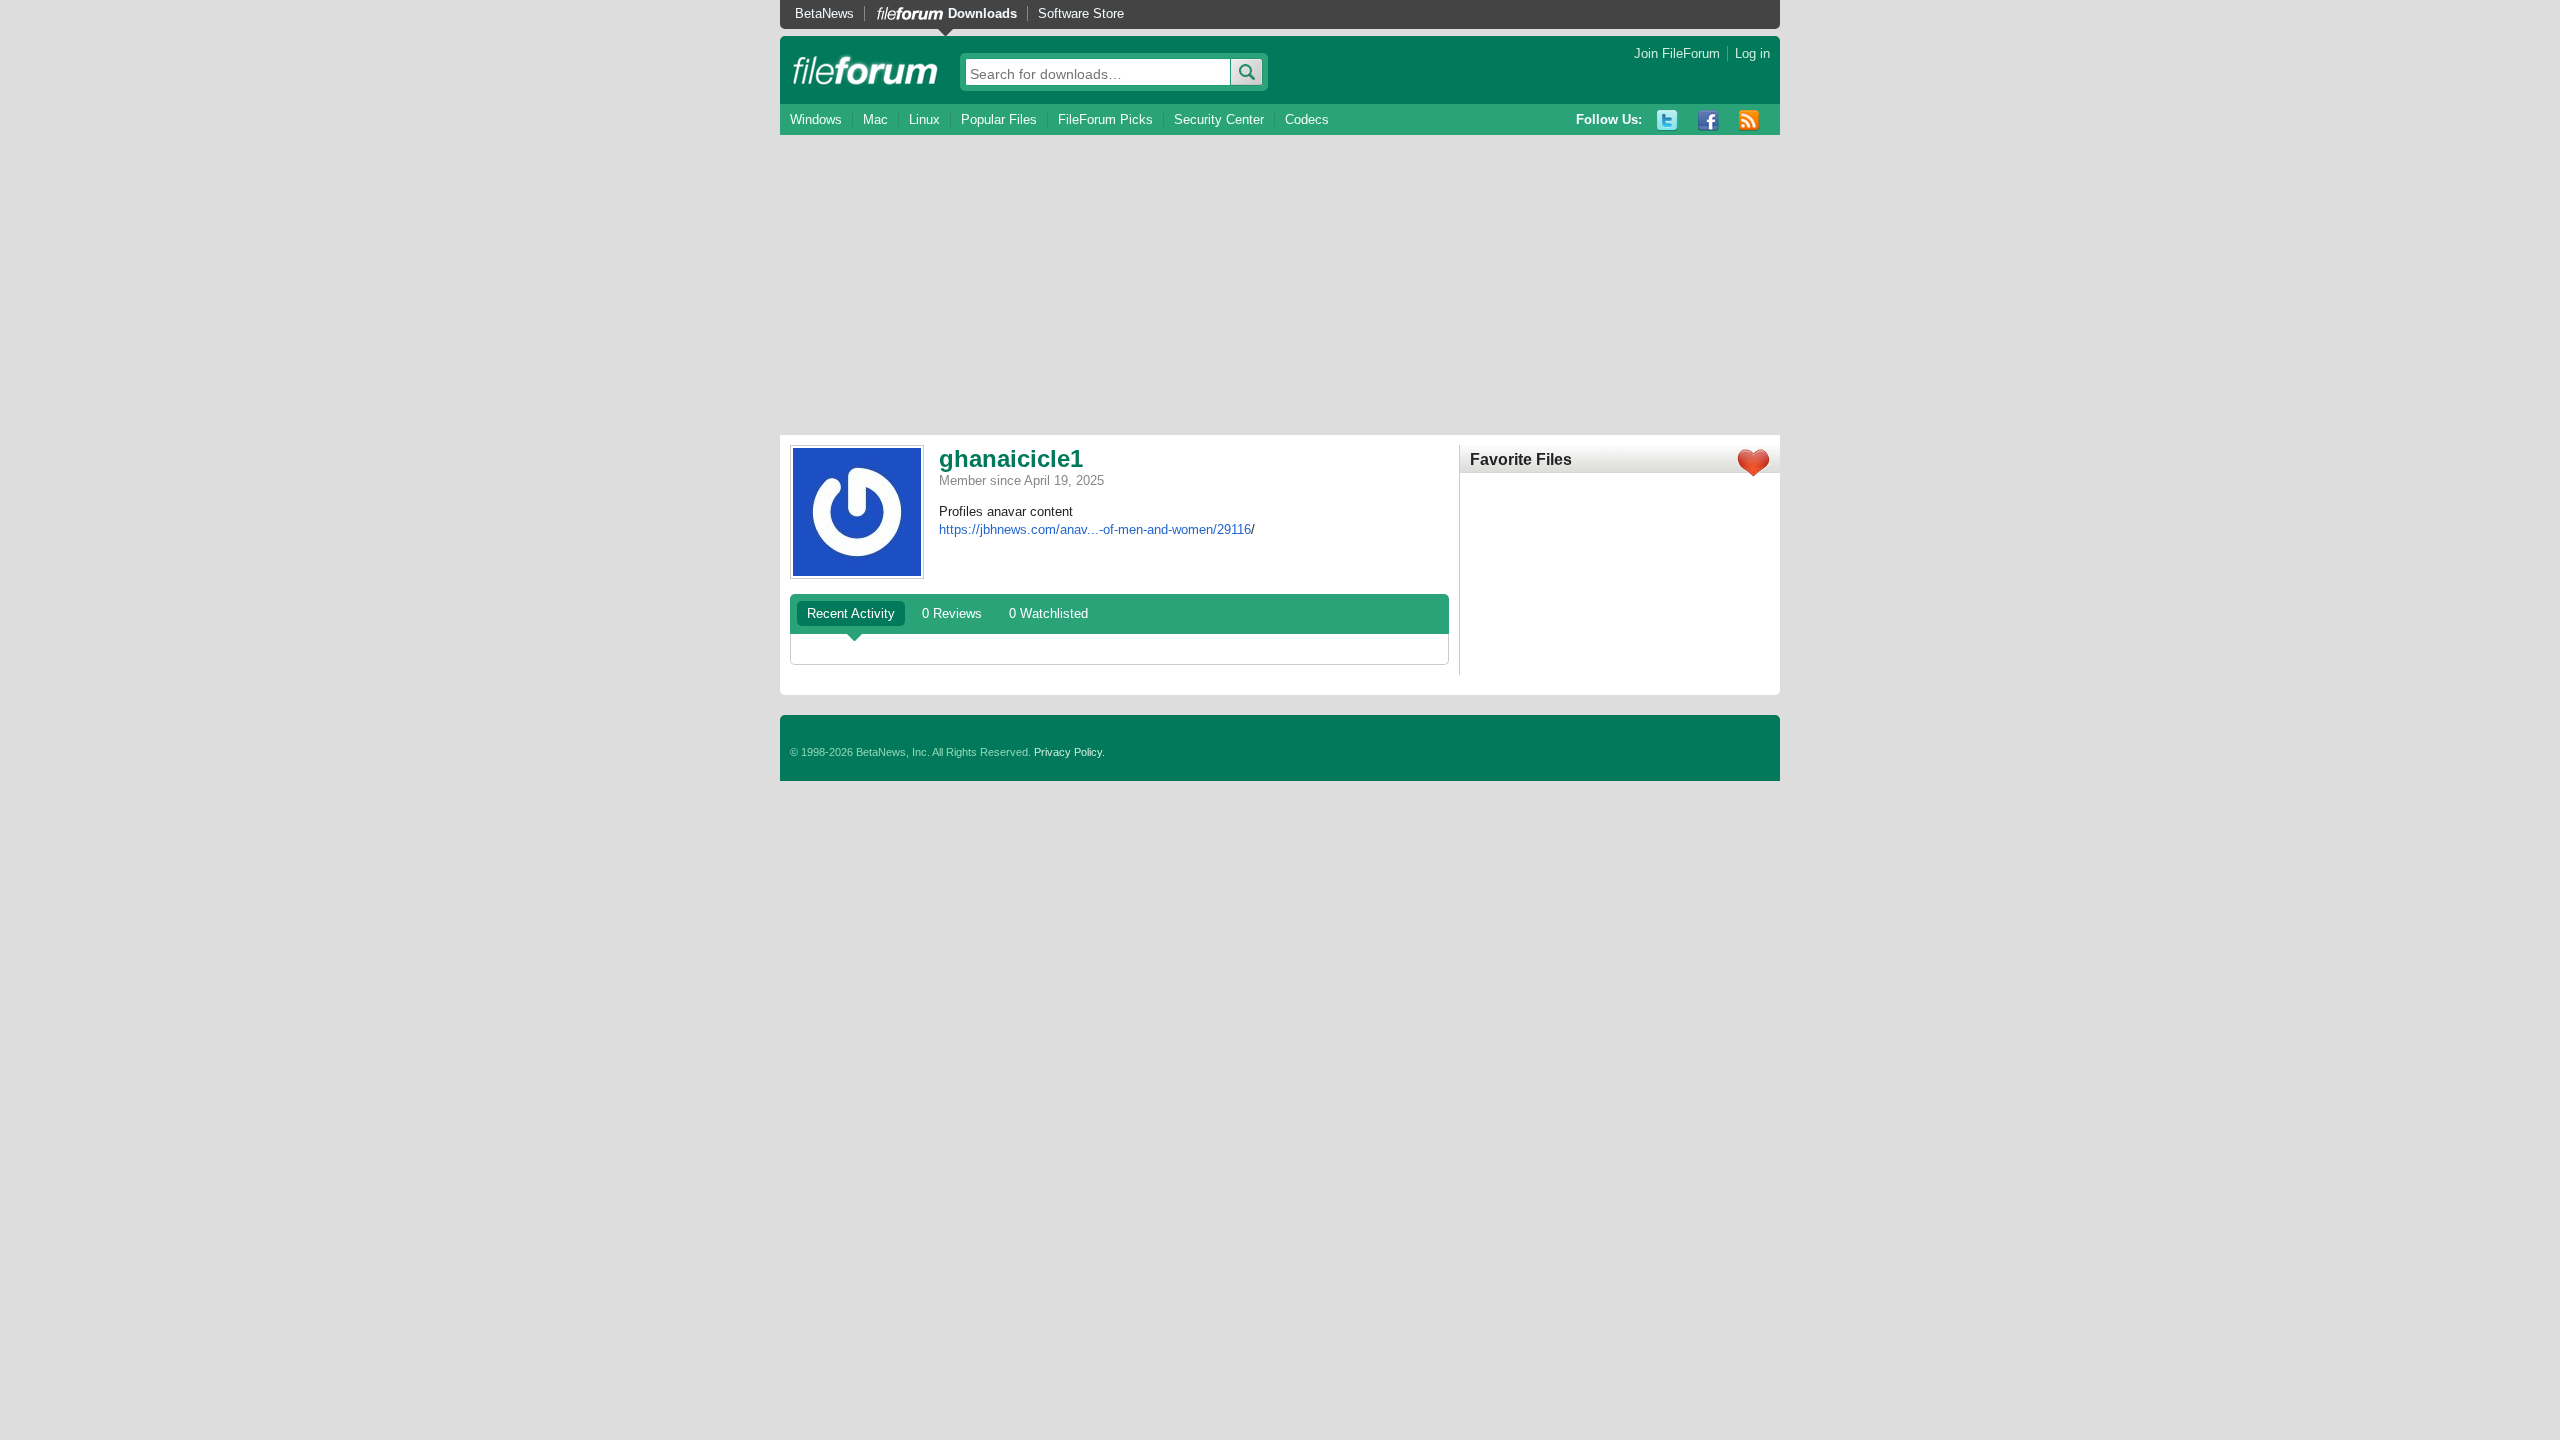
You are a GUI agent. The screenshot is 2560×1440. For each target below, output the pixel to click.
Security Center (1219, 119)
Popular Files (999, 119)
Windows (816, 119)
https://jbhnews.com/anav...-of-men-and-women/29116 (1095, 529)
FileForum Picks (1105, 119)
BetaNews (824, 13)
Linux (924, 119)
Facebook (1708, 120)
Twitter (1667, 120)
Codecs (1307, 119)
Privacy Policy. (1069, 752)
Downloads (982, 13)
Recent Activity (851, 613)
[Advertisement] (1280, 285)
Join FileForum (1677, 53)
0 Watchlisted (1048, 613)
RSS (1749, 120)
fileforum (865, 70)
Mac (875, 119)
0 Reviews (952, 613)
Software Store (1081, 13)
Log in (1752, 53)
